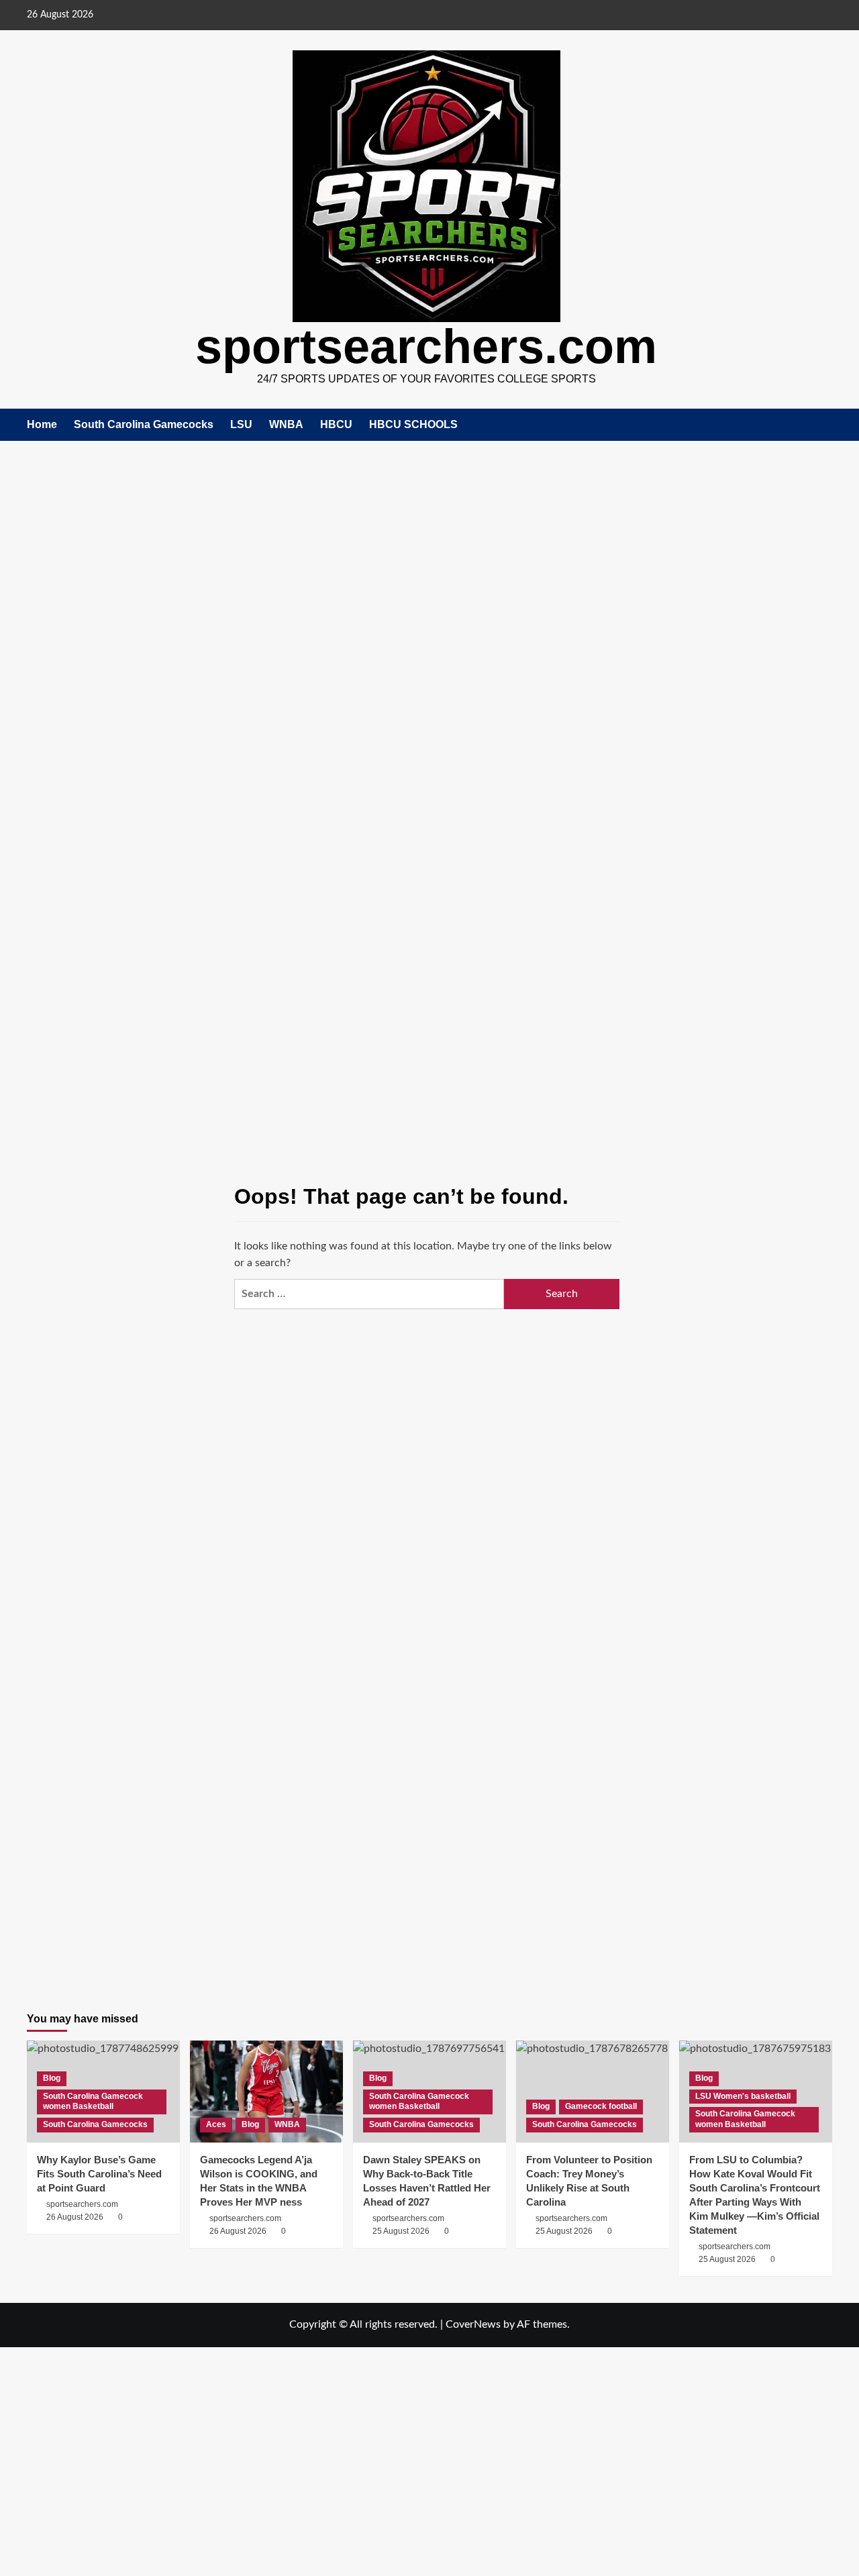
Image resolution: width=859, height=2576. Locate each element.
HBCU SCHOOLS (413, 424)
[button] (824, 424)
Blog (52, 2078)
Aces (216, 2124)
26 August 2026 (238, 2231)
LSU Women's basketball (743, 2096)
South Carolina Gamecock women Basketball (93, 2102)
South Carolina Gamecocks (144, 424)
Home (42, 424)
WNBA (286, 424)
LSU (241, 424)
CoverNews (473, 2324)
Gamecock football (601, 2106)
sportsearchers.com (426, 346)
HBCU (336, 424)
